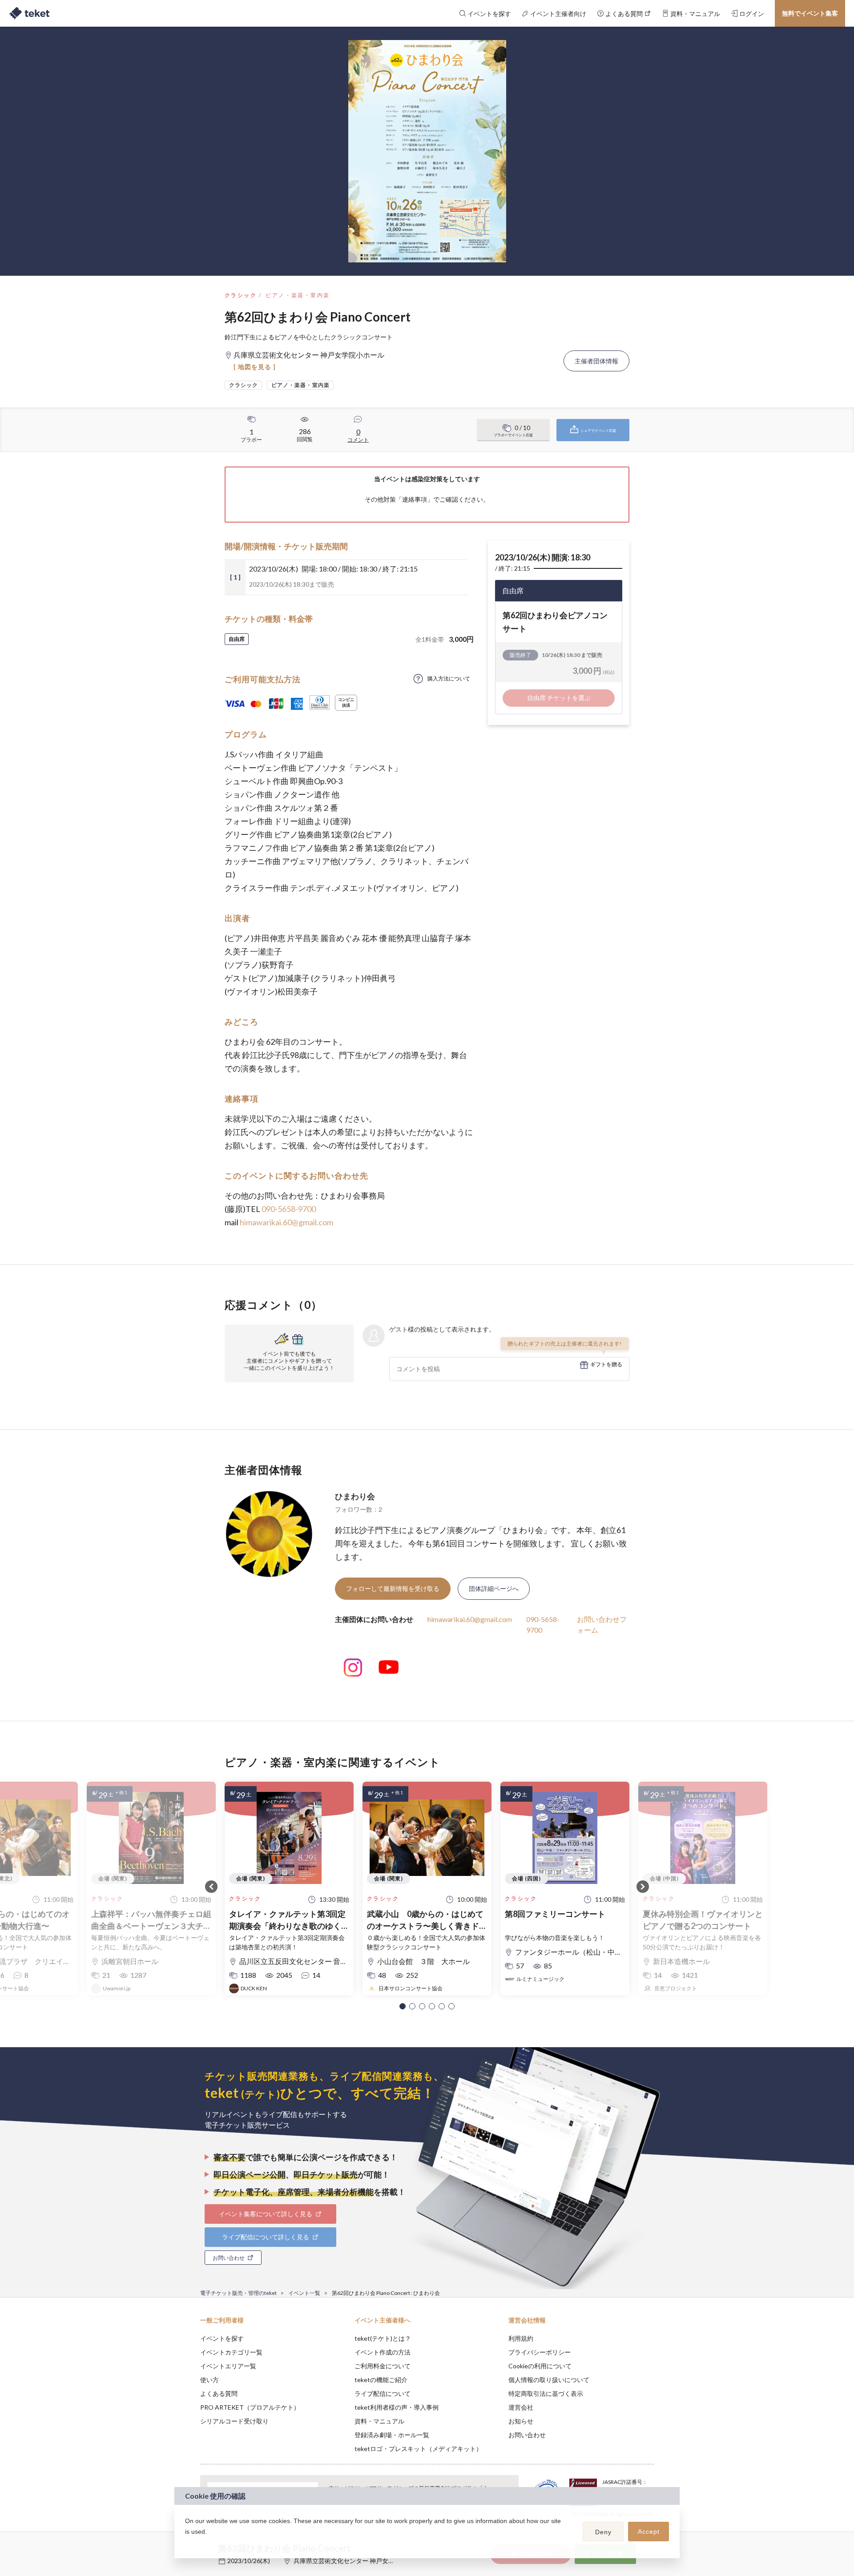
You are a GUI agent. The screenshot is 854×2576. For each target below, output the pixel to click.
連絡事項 (415, 499)
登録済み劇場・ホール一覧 (392, 2435)
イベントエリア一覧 (228, 2366)
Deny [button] (603, 2532)
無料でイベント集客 (810, 13)
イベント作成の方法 (383, 2352)
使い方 (209, 2380)
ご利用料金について (383, 2366)
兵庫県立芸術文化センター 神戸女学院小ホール (360, 2561)
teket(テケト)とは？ (383, 2338)
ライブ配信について (383, 2393)
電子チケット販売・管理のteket (238, 2293)
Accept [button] (649, 2532)
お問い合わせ (527, 2435)
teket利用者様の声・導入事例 (397, 2407)
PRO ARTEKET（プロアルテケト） (250, 2407)
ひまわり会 (355, 1496)
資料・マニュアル (379, 2421)
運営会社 (521, 2407)
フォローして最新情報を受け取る (393, 1588)
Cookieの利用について (540, 2366)
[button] (403, 2006)
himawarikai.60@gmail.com (286, 1222)
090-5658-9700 (289, 1209)
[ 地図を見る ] (255, 367)
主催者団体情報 (596, 361)
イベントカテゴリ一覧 (231, 2352)
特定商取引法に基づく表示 (546, 2393)
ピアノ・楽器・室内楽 (298, 295)
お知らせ (521, 2421)
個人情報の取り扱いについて (549, 2380)
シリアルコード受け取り (234, 2421)
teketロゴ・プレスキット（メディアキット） (418, 2449)
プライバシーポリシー (540, 2352)
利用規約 (521, 2338)
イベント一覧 (304, 2293)
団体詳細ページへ (494, 1588)
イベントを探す (222, 2338)
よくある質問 (219, 2393)
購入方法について (449, 678)
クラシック (241, 295)
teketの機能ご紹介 (381, 2380)
